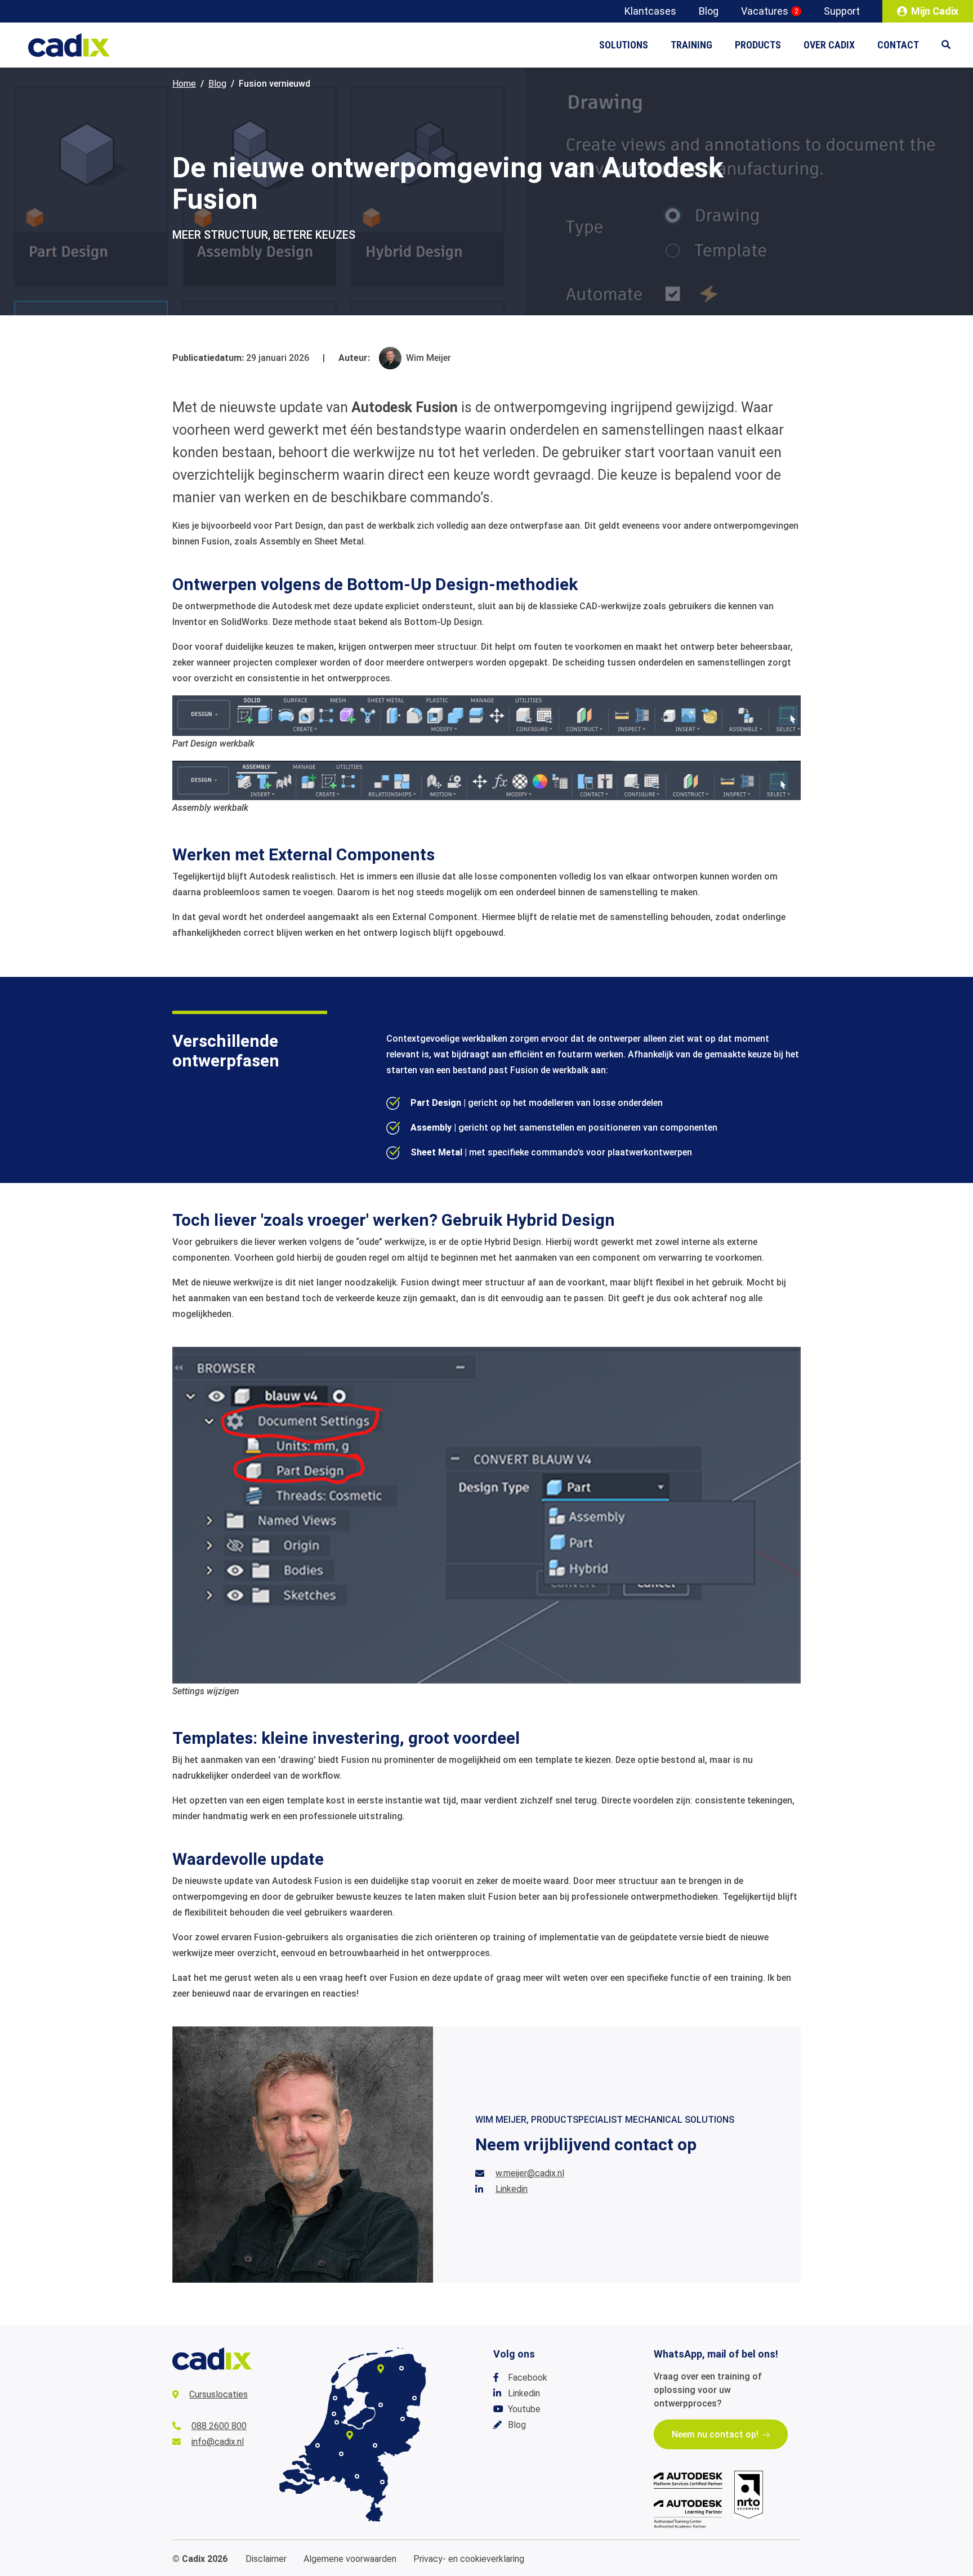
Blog (709, 11)
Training (691, 45)
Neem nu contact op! (715, 2434)
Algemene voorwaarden (350, 2559)
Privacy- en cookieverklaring (469, 2559)
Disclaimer (266, 2559)
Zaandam (334, 2414)
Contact (898, 45)
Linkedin (512, 2189)
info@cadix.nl (218, 2442)
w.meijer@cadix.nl (530, 2173)
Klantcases (650, 11)
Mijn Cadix (935, 11)
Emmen (414, 2398)
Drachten (381, 2369)
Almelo (403, 2419)
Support (842, 11)
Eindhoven (357, 2476)
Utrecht (350, 2435)
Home (184, 84)
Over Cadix (829, 45)
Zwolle (381, 2405)
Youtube (524, 2409)
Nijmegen (375, 2445)
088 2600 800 (219, 2426)
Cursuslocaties (218, 2394)
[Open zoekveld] (952, 45)
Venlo (382, 2482)
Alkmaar (335, 2398)
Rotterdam (318, 2445)
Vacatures (770, 11)
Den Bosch (341, 2454)
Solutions (624, 45)
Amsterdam (337, 2422)
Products (758, 45)
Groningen (401, 2368)
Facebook (528, 2378)
